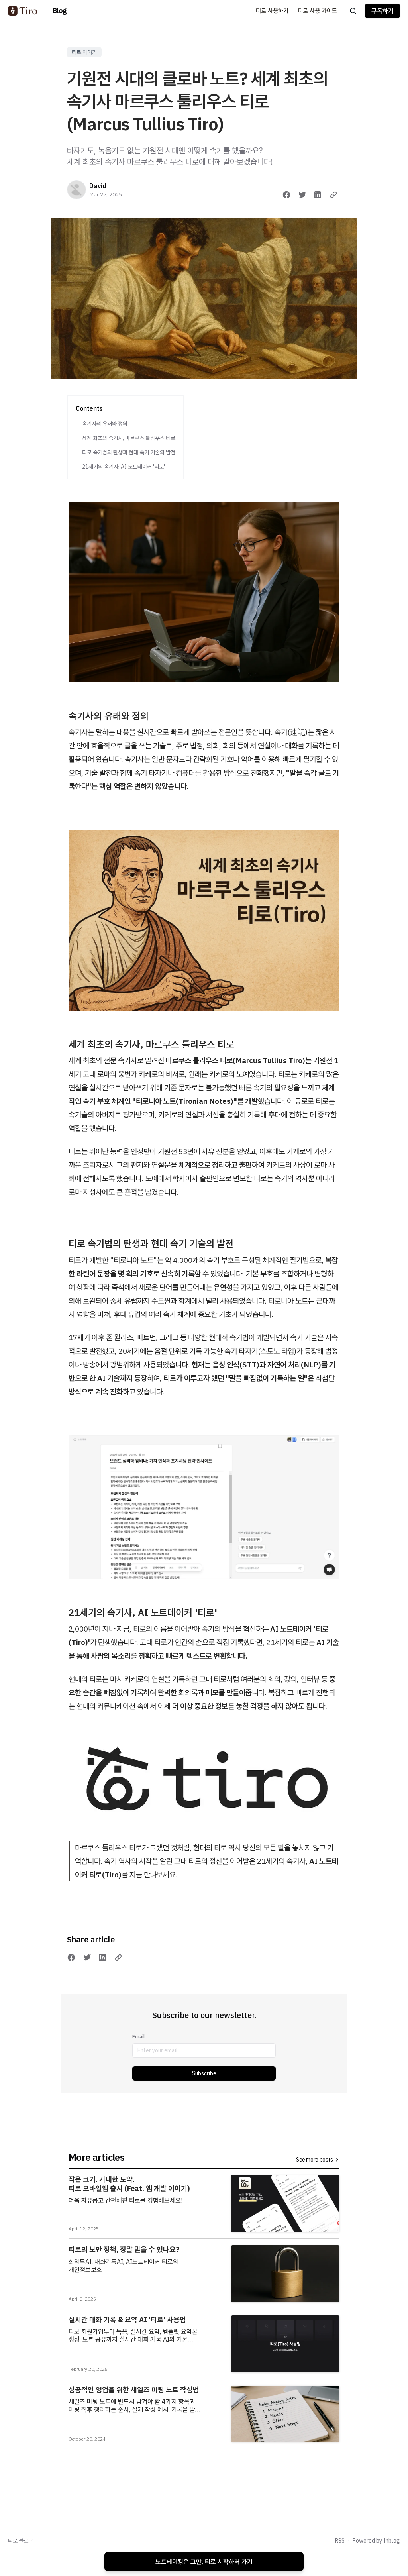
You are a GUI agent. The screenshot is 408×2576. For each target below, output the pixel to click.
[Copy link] (333, 195)
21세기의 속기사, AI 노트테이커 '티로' (124, 467)
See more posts (315, 2160)
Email (138, 2037)
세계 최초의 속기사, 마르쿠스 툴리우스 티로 (129, 438)
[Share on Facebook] (286, 195)
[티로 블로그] (23, 11)
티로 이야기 (84, 52)
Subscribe (204, 2073)
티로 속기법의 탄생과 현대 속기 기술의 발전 (129, 452)
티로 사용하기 (272, 11)
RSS (340, 2541)
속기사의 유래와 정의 (105, 424)
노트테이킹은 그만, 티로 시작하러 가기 (204, 2562)
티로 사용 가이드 (317, 11)
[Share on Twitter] (302, 195)
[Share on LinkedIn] (318, 195)
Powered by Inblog (376, 2541)
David (98, 186)
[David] (76, 190)
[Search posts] (353, 11)
